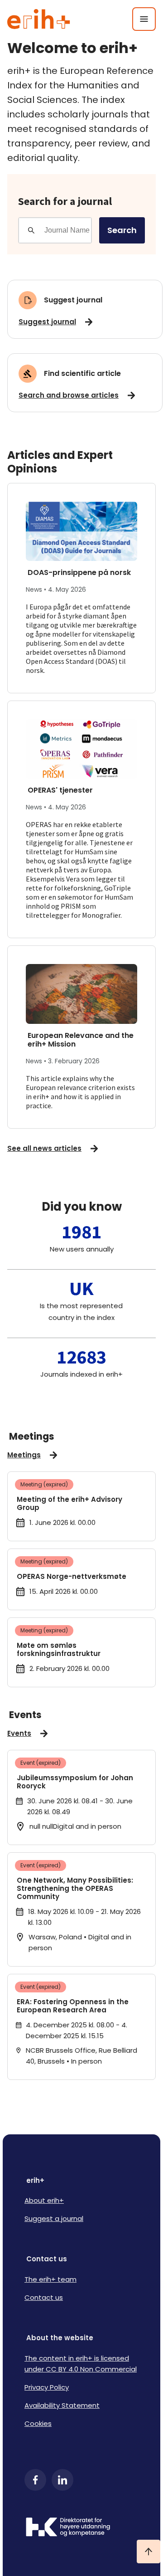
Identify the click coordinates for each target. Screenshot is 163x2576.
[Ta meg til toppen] (149, 2552)
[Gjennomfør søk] (31, 230)
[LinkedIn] (62, 2480)
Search (122, 230)
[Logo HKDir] (81, 2528)
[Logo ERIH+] (39, 19)
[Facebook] (35, 2480)
